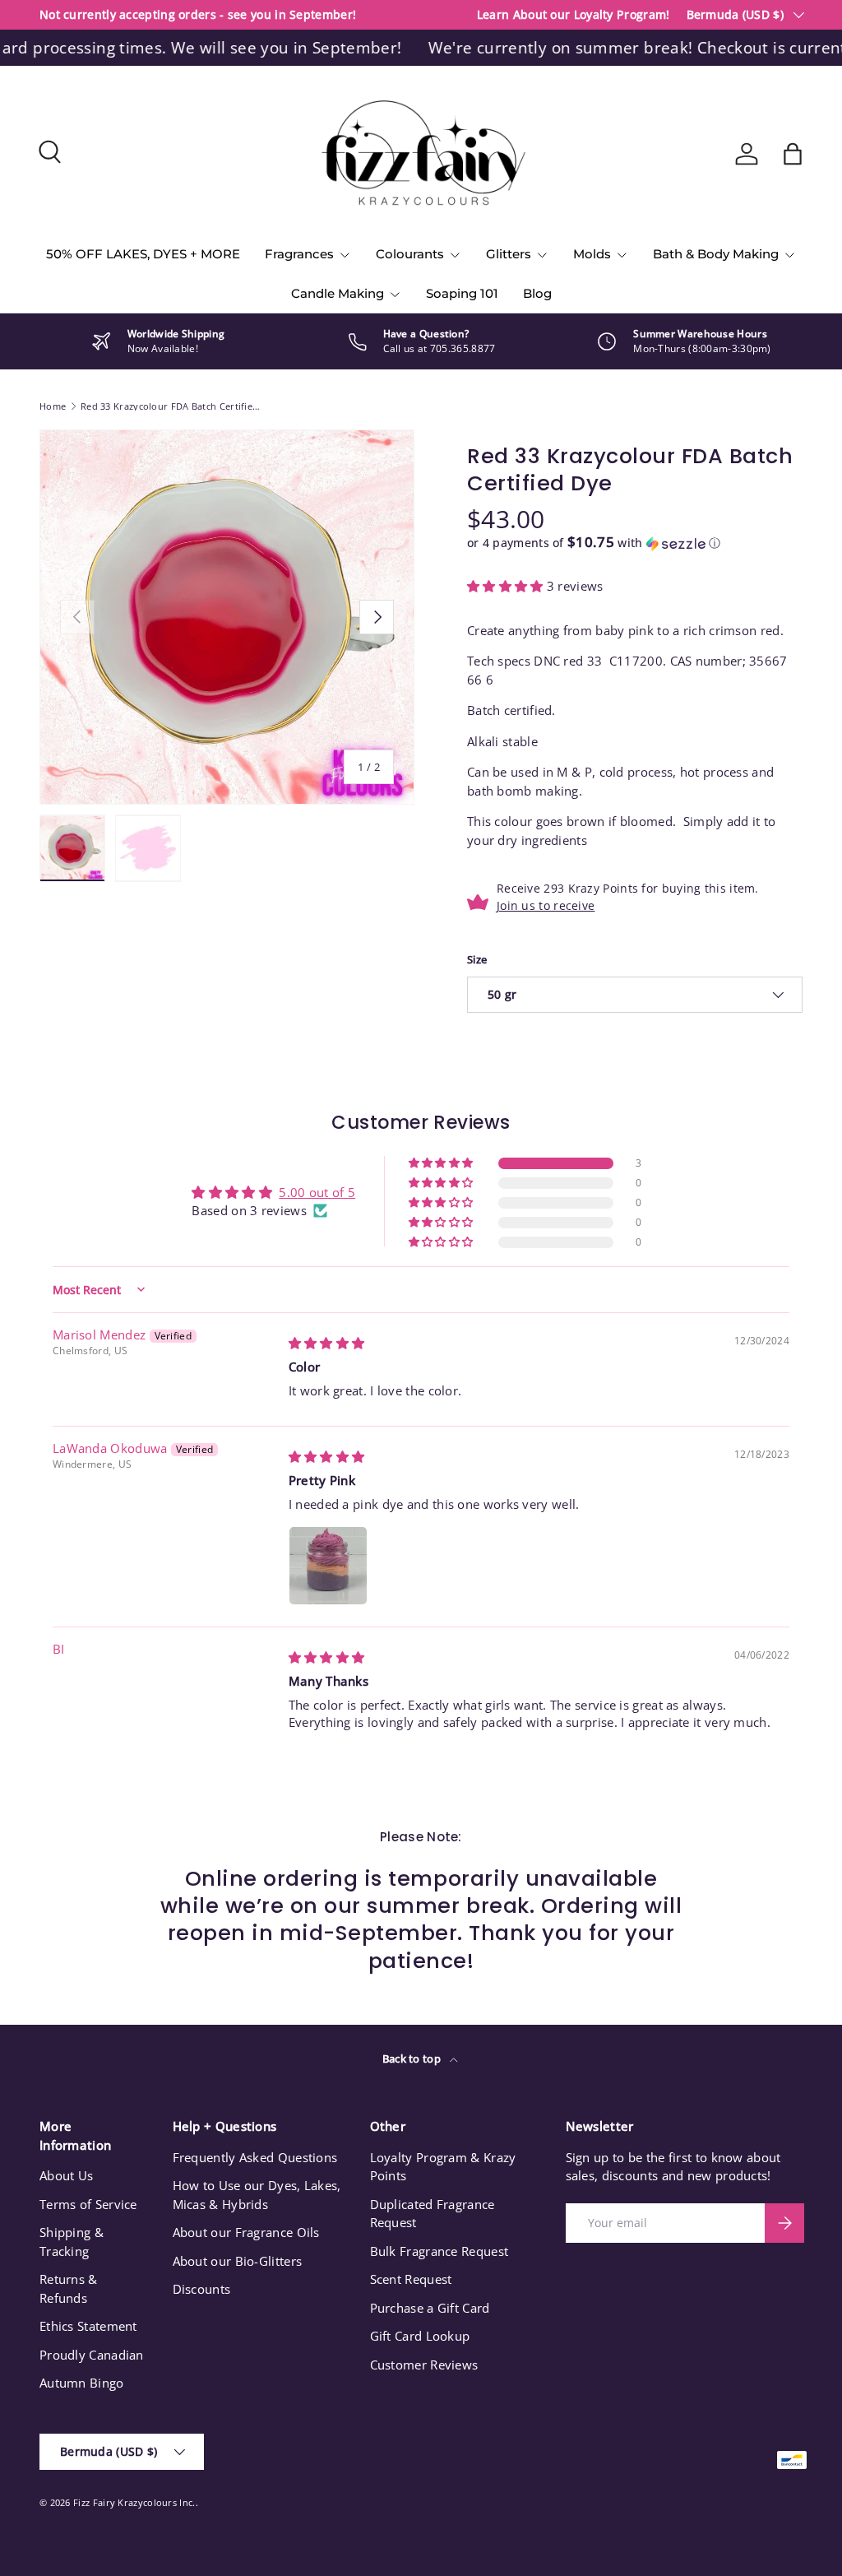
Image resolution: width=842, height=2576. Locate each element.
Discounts (202, 2289)
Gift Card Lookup (420, 2336)
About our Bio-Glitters (238, 2261)
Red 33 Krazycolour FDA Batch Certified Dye (173, 406)
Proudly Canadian (92, 2355)
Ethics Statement (88, 2326)
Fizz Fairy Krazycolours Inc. (134, 2502)
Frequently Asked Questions (255, 2157)
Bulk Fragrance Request (440, 2251)
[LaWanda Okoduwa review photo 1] (328, 1566)
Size (477, 959)
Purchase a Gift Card (430, 2308)
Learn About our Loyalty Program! (574, 15)
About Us (66, 2175)
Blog (537, 293)
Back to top (413, 2058)
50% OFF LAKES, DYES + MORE (143, 254)
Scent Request (411, 2279)
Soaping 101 (462, 293)
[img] (327, 1343)
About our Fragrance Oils (246, 2232)
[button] (793, 154)
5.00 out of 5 (317, 1192)
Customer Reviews (424, 2365)
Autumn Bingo (82, 2383)
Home (53, 406)
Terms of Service (88, 2204)
